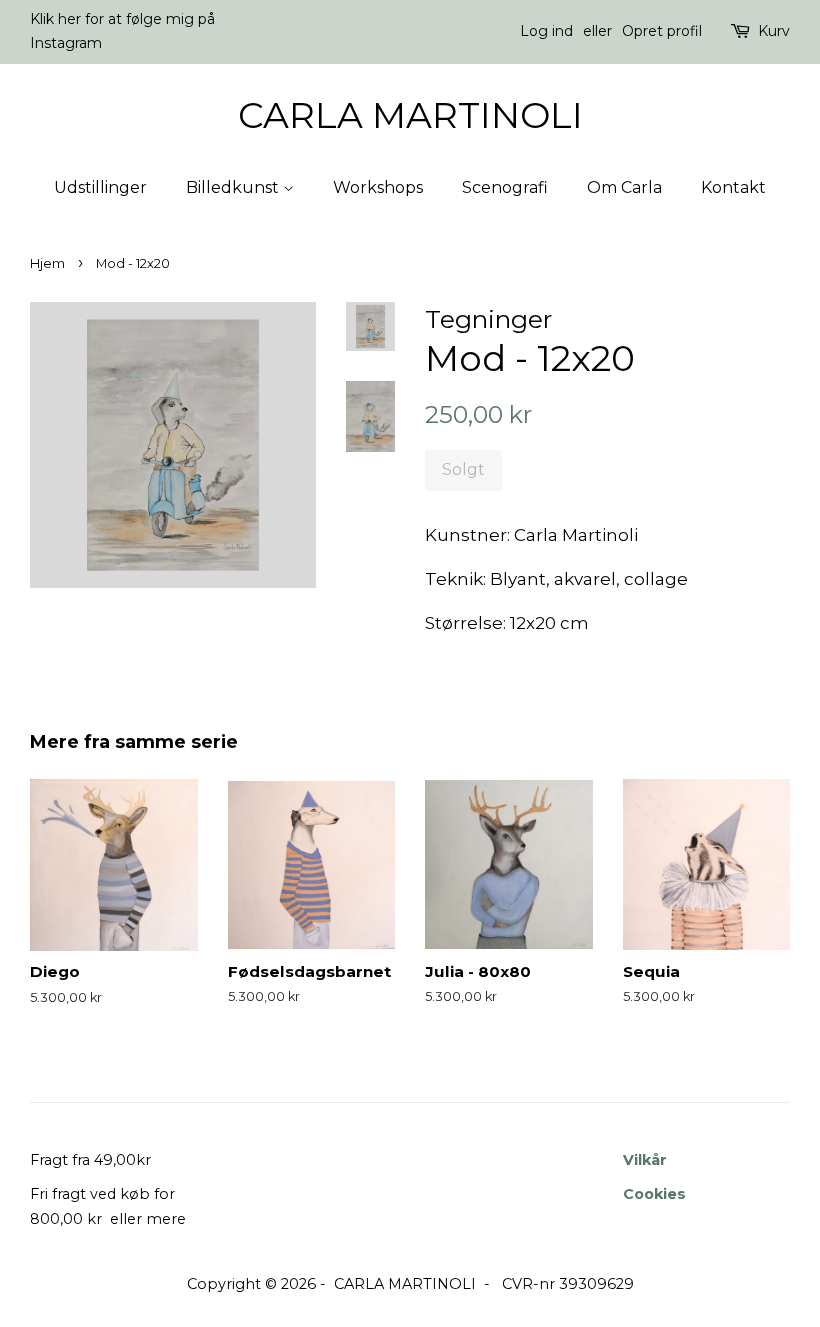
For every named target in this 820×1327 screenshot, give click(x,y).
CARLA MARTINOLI (410, 115)
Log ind (546, 31)
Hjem (47, 263)
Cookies (654, 1194)
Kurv (774, 31)
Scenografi (505, 187)
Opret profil (662, 31)
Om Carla (624, 187)
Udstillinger (100, 187)
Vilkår (645, 1160)
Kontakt (733, 187)
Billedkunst (234, 187)
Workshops (378, 187)
